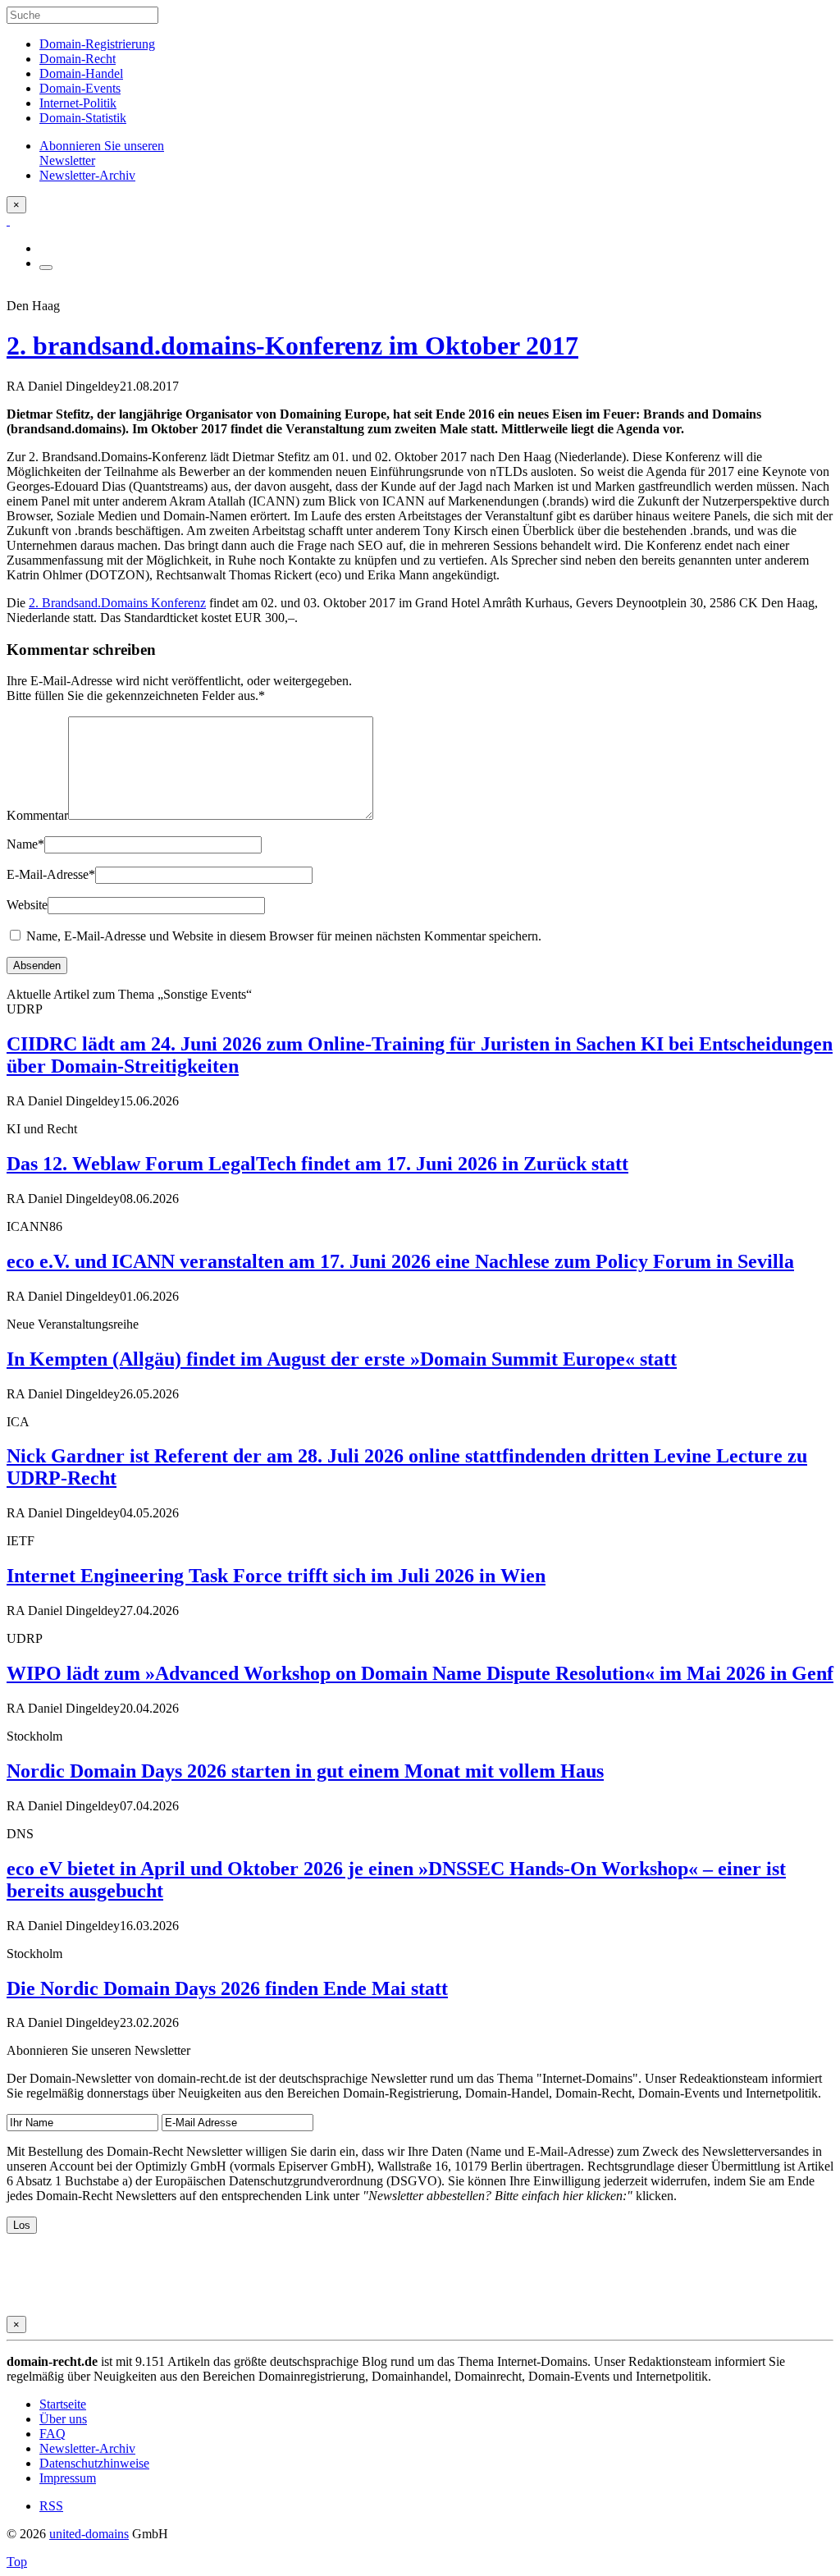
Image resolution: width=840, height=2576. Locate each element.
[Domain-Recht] (8, 220)
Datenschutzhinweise (94, 2463)
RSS (51, 2506)
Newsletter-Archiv (87, 2448)
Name (25, 844)
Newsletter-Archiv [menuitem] (87, 175)
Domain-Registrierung (97, 44)
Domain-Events (80, 88)
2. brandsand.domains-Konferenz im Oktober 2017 (292, 345)
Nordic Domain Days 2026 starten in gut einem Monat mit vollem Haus (305, 1771)
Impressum (68, 2478)
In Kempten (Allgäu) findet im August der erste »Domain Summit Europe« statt (342, 1359)
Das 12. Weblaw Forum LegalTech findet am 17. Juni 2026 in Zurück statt (317, 1164)
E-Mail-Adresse (51, 874)
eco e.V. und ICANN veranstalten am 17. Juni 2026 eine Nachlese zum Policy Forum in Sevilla (400, 1261)
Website (27, 905)
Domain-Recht (78, 59)
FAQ (52, 2434)
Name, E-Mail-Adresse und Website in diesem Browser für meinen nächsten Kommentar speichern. (284, 936)
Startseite (63, 2404)
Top (17, 2562)
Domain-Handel (81, 73)
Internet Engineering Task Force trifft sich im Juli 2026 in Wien (276, 1576)
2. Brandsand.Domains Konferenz (117, 603)
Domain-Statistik (83, 118)
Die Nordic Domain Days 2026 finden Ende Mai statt (227, 1988)
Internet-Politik (78, 103)
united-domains (89, 2534)
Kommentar (37, 815)
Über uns (63, 2419)
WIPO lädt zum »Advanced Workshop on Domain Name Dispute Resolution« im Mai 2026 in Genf (420, 1673)
